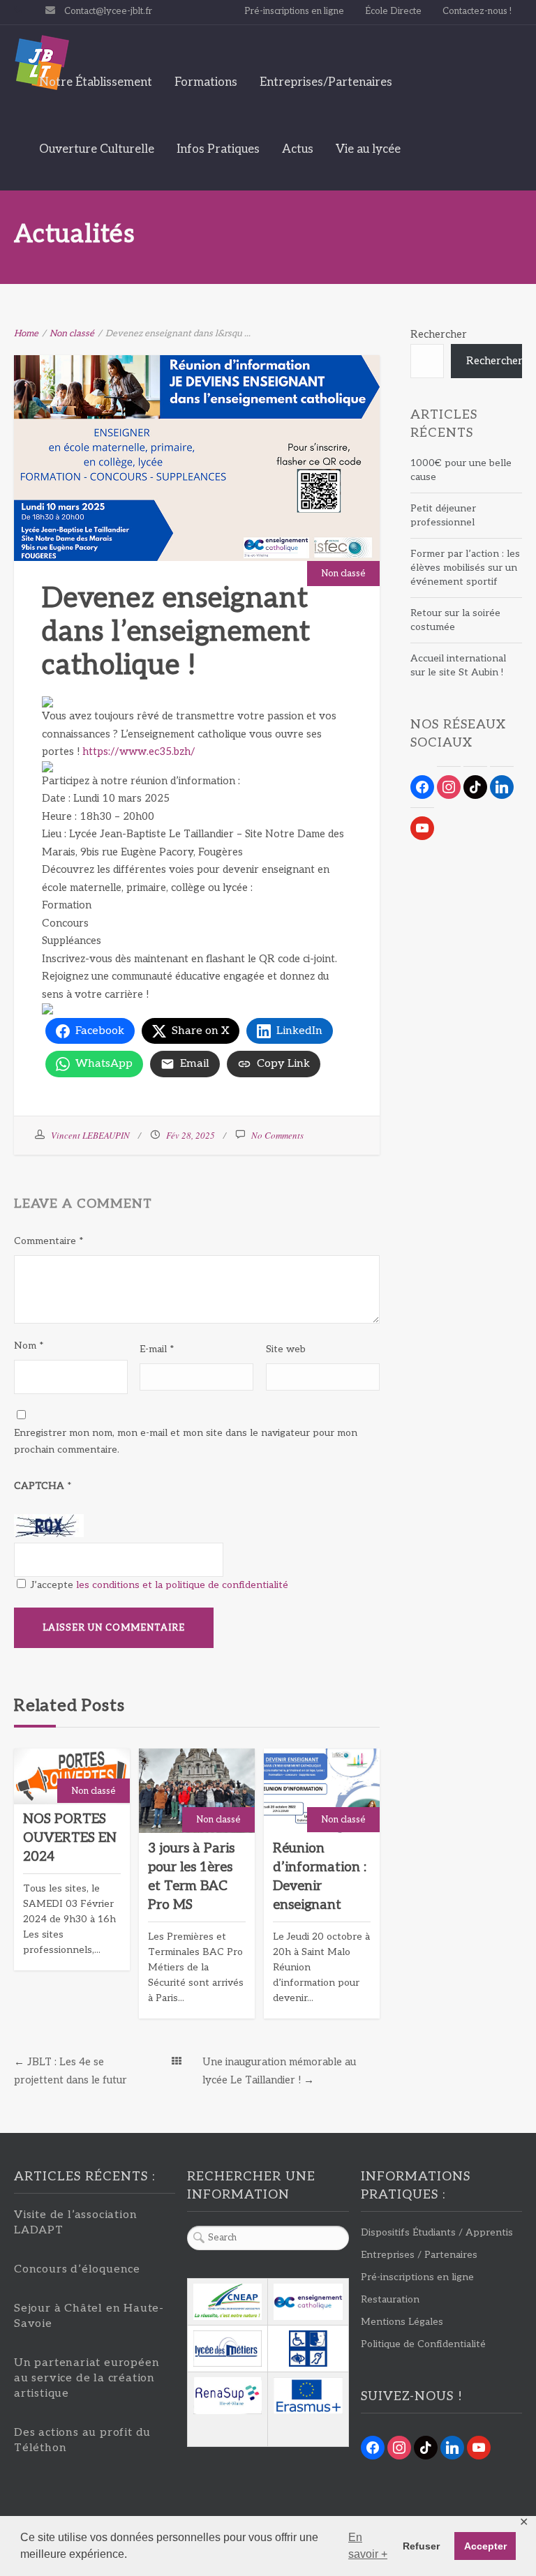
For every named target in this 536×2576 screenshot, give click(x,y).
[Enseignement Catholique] (308, 2301)
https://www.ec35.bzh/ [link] (139, 751)
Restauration (390, 2299)
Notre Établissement (96, 82)
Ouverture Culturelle (97, 149)
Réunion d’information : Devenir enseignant (320, 1877)
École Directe (393, 11)
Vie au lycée (368, 149)
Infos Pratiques (218, 149)
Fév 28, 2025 (191, 1135)
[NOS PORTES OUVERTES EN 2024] (72, 1776)
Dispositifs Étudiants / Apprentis (437, 2232)
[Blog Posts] (177, 2062)
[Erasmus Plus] (308, 2396)
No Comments (277, 1135)
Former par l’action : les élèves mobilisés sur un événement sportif (465, 568)
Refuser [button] (421, 2546)
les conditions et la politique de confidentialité (182, 1585)
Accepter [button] (485, 2546)
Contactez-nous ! (477, 11)
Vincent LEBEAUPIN (90, 1135)
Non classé (72, 334)
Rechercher (439, 334)
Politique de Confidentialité (423, 2344)
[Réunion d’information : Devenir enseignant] (322, 1791)
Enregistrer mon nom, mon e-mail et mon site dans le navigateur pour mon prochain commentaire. (186, 1441)
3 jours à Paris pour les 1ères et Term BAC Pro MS (191, 1877)
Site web (286, 1349)
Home (26, 334)
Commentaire (49, 1241)
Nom (29, 1346)
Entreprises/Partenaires (326, 82)
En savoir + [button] (368, 2546)
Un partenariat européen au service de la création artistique (87, 2378)
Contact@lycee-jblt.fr (108, 11)
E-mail (157, 1349)
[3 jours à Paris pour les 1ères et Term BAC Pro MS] (197, 1791)
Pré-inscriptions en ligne (294, 11)
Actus (298, 149)
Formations (206, 82)
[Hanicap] (308, 2349)
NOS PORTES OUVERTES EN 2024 (70, 1838)
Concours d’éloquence (77, 2269)
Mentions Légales (402, 2322)
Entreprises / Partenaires (419, 2255)
